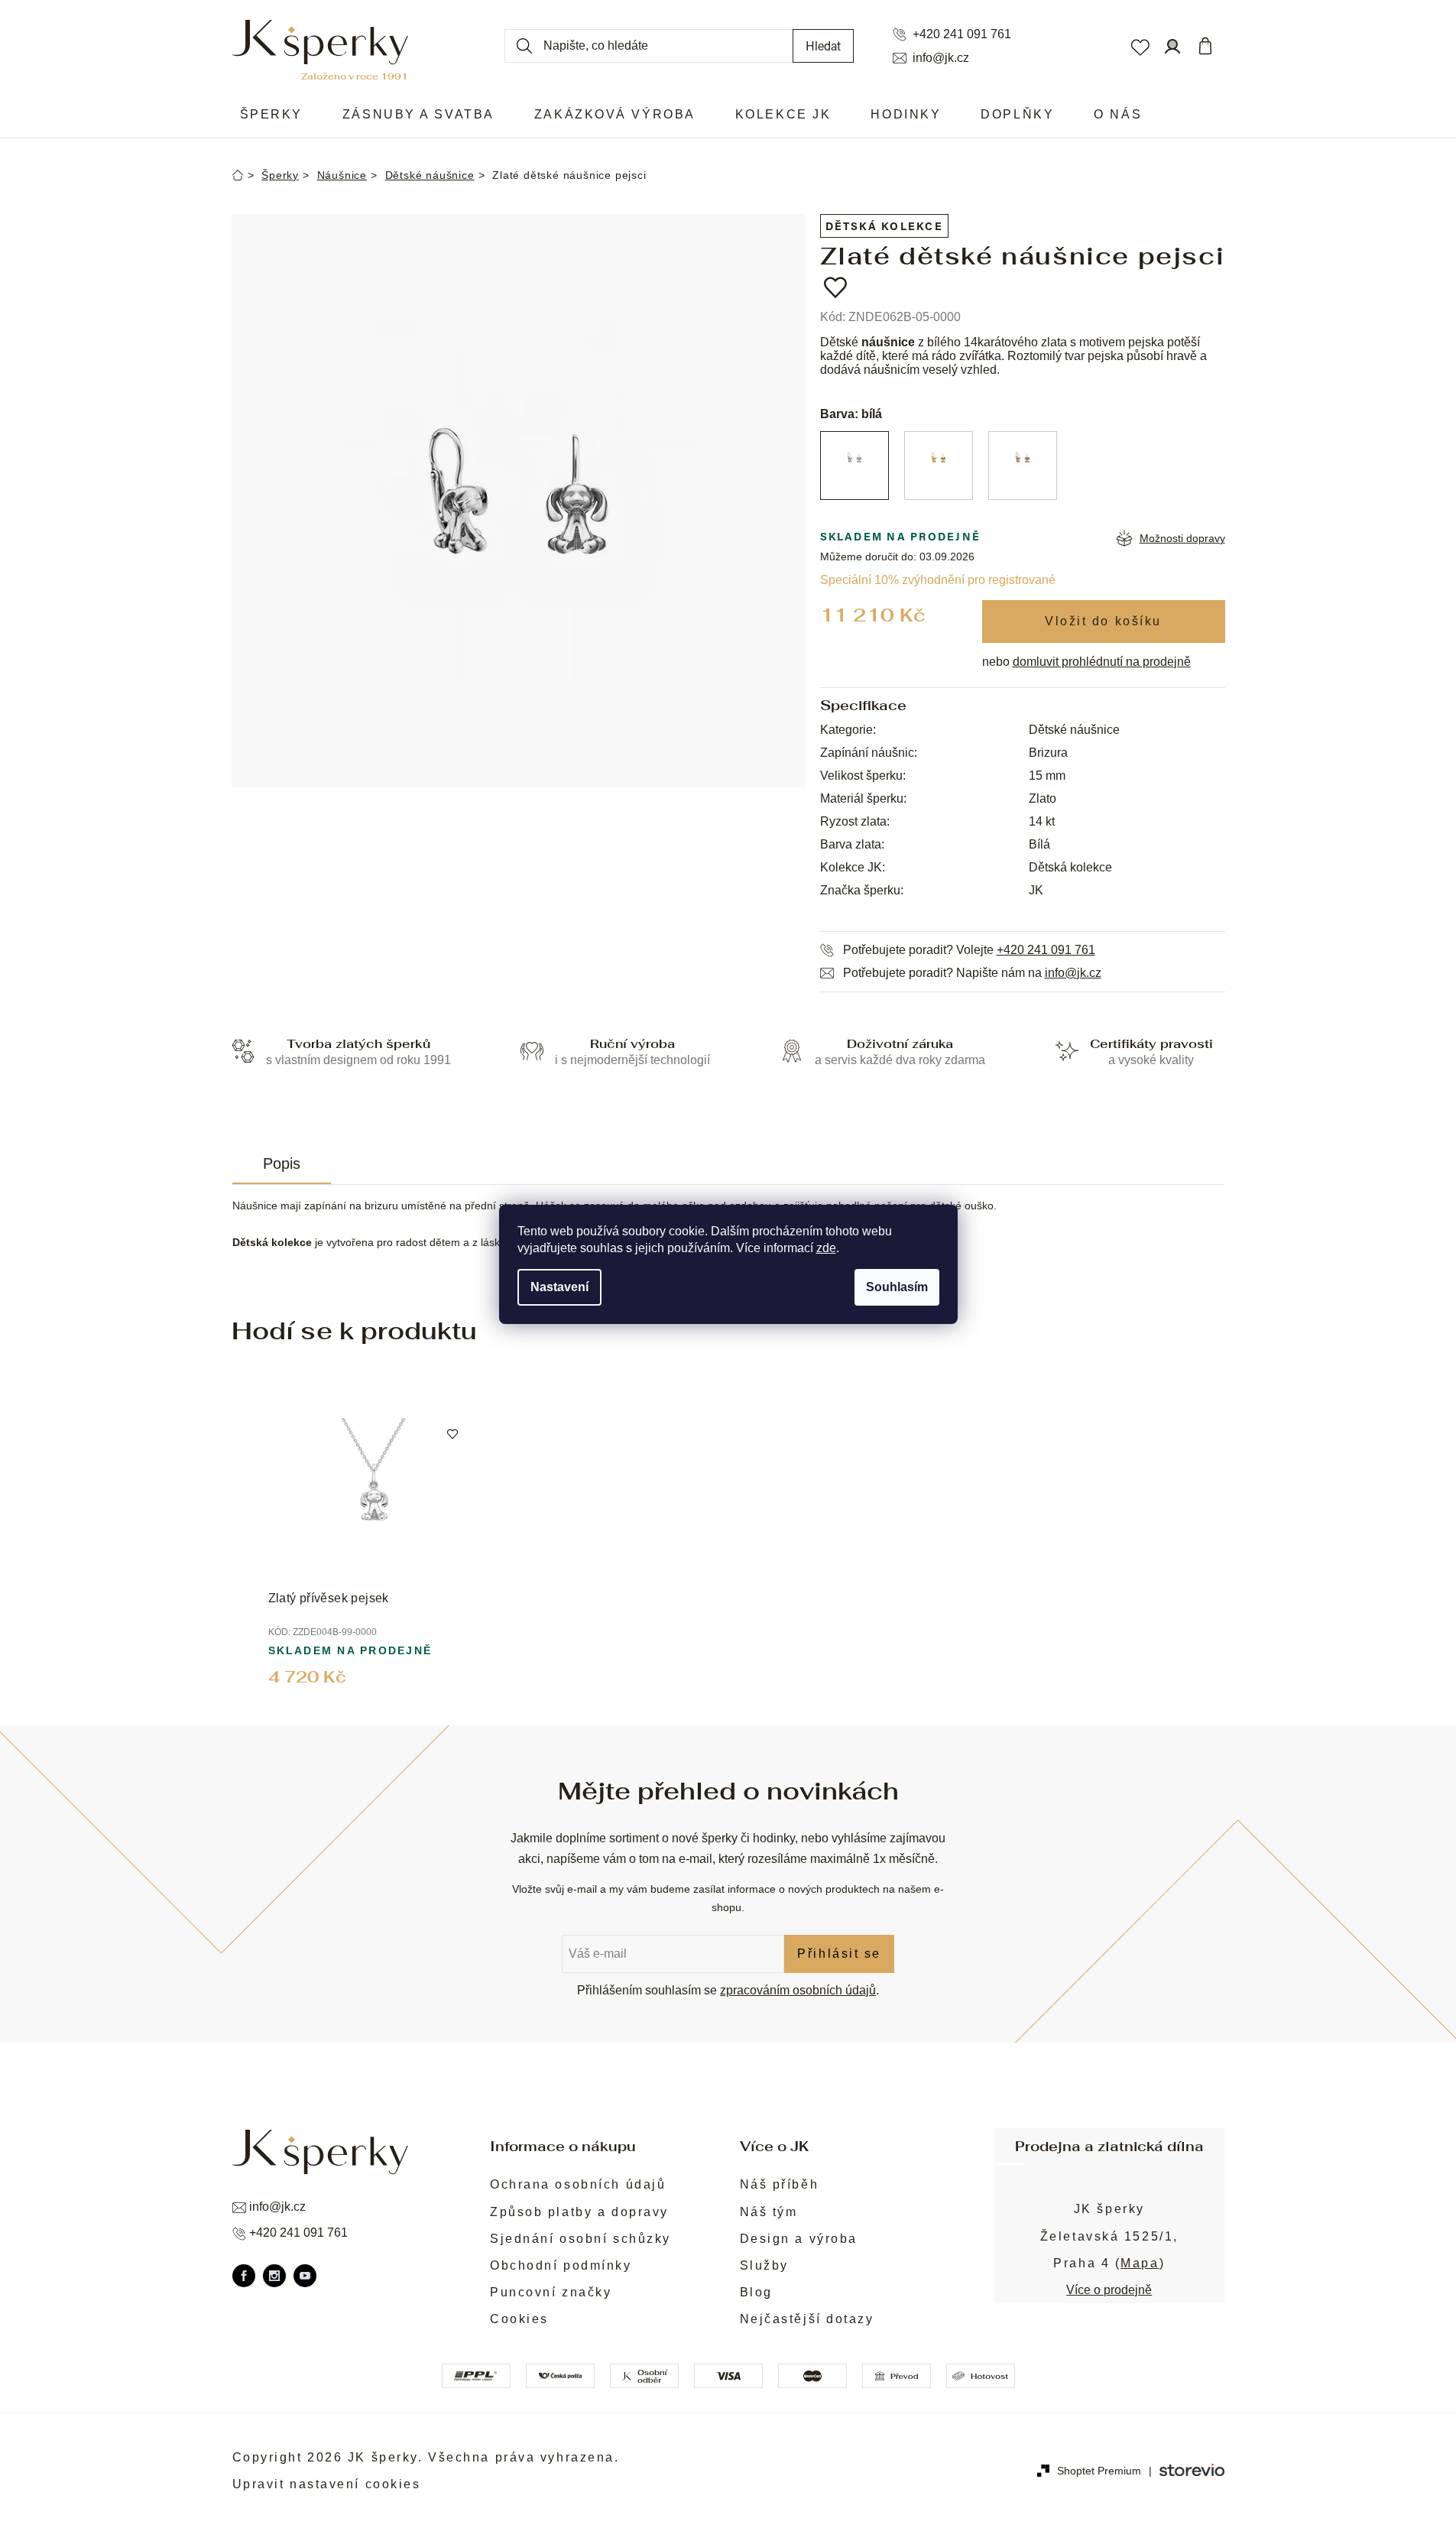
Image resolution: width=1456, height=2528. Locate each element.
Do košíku (1104, 621)
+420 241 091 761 (962, 34)
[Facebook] (244, 2276)
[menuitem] (271, 115)
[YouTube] (305, 2276)
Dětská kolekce (884, 226)
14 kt (1042, 821)
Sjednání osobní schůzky (580, 2239)
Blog (756, 2292)
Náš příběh (780, 2184)
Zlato (1043, 798)
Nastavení (559, 1287)
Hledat (823, 45)
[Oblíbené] (1140, 46)
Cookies (519, 2319)
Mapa (1140, 2263)
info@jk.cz (941, 58)
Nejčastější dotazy (807, 2319)
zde (826, 1248)
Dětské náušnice (1074, 730)
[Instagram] (274, 2276)
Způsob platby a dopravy (579, 2212)
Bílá (1039, 844)
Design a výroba (799, 2239)
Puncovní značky (551, 2292)
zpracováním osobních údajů (798, 1990)
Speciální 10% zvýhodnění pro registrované (938, 580)
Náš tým (769, 2212)
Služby (764, 2265)
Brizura (1048, 753)
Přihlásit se (839, 1954)
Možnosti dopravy (1182, 538)
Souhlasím (897, 1287)
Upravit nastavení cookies (327, 2484)
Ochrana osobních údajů (578, 2184)
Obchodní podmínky (561, 2265)
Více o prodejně (1109, 2290)
